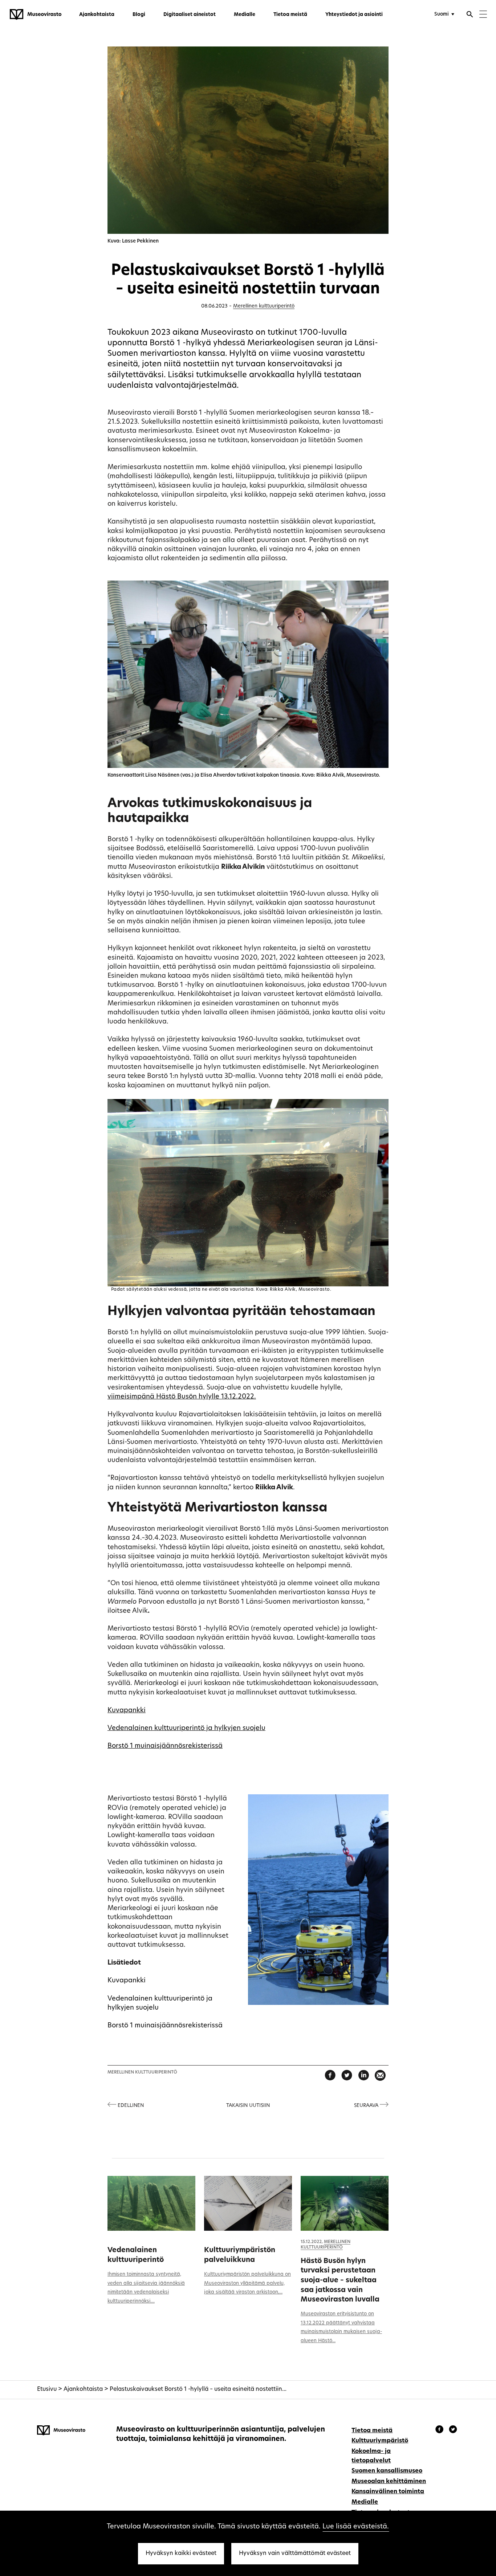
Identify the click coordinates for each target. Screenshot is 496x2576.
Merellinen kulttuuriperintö (264, 306)
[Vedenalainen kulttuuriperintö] (151, 2203)
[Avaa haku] (470, 15)
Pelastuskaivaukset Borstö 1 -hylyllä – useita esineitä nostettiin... (198, 2389)
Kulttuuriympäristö (380, 2441)
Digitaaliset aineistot (190, 15)
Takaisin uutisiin (248, 2106)
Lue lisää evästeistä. (356, 2527)
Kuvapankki (127, 1711)
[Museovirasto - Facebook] (440, 2430)
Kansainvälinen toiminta (388, 2492)
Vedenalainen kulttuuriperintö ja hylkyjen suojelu (186, 1728)
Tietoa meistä (290, 15)
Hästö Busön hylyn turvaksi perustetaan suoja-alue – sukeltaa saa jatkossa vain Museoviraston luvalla (340, 2281)
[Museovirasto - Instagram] (453, 2430)
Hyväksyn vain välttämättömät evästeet (295, 2553)
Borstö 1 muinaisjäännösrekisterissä (165, 1746)
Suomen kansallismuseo (387, 2471)
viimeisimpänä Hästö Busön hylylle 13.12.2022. (182, 1397)
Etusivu (47, 2389)
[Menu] (483, 15)
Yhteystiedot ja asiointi (354, 15)
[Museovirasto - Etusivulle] (36, 15)
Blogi (139, 15)
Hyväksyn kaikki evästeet (181, 2553)
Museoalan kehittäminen (389, 2482)
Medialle (245, 15)
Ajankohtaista (97, 15)
